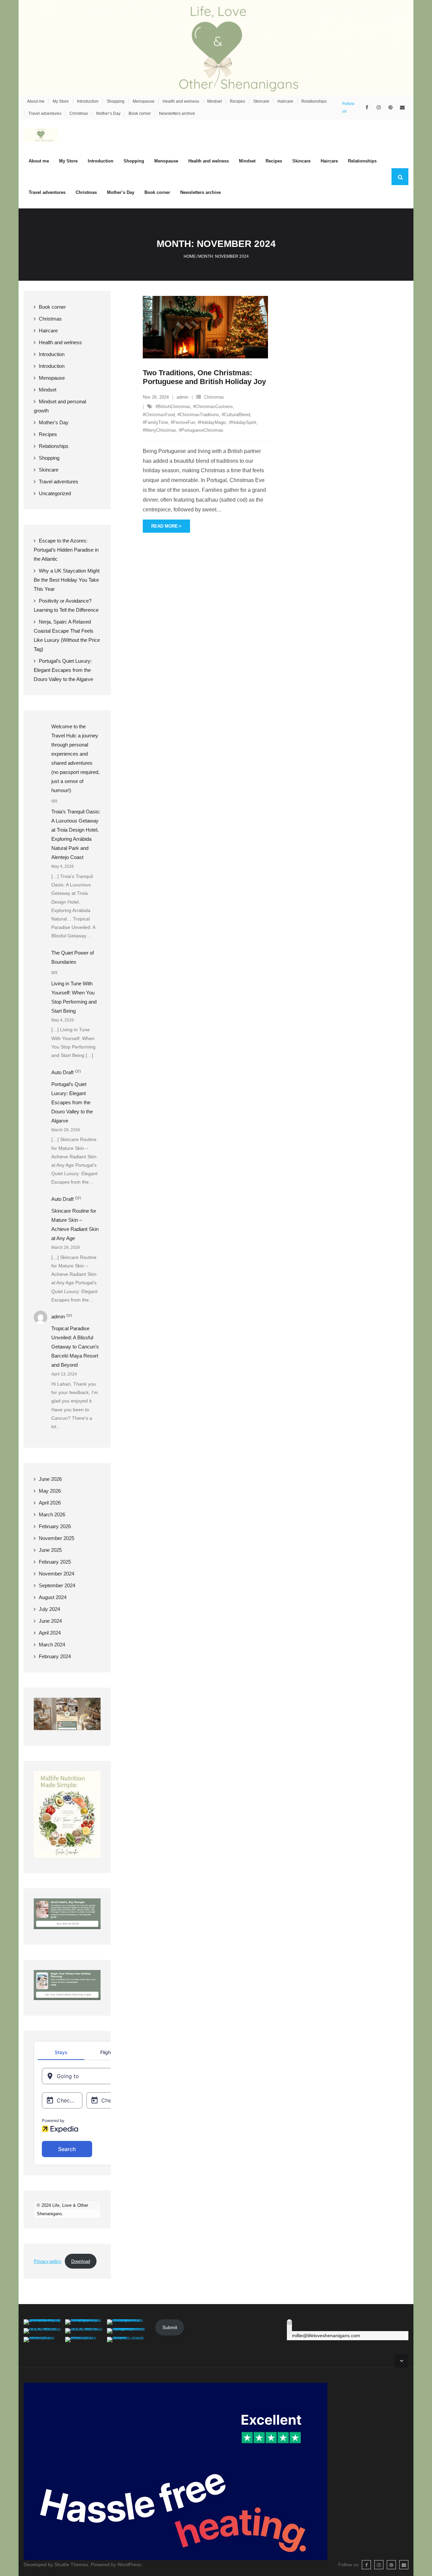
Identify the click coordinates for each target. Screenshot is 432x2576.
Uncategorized (55, 493)
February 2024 (55, 1656)
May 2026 (50, 1491)
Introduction (88, 101)
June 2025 (50, 1550)
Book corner (140, 113)
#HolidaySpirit (243, 422)
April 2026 (50, 1503)
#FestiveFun (183, 422)
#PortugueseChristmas (201, 430)
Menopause (144, 101)
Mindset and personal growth (60, 406)
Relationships (314, 101)
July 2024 (49, 1609)
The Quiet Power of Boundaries (73, 957)
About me (36, 101)
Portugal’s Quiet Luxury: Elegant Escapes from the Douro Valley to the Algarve (63, 670)
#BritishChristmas (173, 407)
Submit (170, 2327)
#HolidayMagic (212, 422)
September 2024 (57, 1585)
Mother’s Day (108, 113)
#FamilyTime (155, 422)
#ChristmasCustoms (213, 407)
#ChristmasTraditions (198, 415)
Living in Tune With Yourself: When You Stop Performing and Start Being (74, 997)
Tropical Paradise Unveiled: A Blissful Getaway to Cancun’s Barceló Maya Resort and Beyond (75, 1347)
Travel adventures (45, 113)
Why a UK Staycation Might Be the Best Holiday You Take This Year (67, 580)
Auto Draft (62, 1072)
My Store (61, 101)
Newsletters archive (177, 113)
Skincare (261, 101)
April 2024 (50, 1633)
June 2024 (50, 1621)
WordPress (129, 2565)
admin (182, 397)
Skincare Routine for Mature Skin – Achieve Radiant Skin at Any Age (75, 1224)
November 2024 (57, 1574)
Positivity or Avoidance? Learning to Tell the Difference (66, 605)
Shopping (116, 101)
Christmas (79, 113)
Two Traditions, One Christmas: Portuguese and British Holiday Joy (204, 377)
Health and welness (181, 101)
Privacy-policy (48, 2261)
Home (190, 256)
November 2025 (57, 1538)
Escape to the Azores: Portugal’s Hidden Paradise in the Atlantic (66, 550)
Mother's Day (54, 422)
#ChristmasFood (159, 415)
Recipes (237, 101)
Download (81, 2261)
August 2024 (53, 1597)
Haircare (285, 101)
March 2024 (52, 1645)
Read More (165, 526)
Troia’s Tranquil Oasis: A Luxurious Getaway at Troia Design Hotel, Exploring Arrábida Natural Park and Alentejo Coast (76, 834)
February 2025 (55, 1562)
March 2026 (52, 1514)
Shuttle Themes (71, 2565)
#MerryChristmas (159, 430)
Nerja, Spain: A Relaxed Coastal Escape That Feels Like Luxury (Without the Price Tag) (67, 635)
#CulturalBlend (236, 415)
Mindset (214, 101)
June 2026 (50, 1479)
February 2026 (55, 1526)
